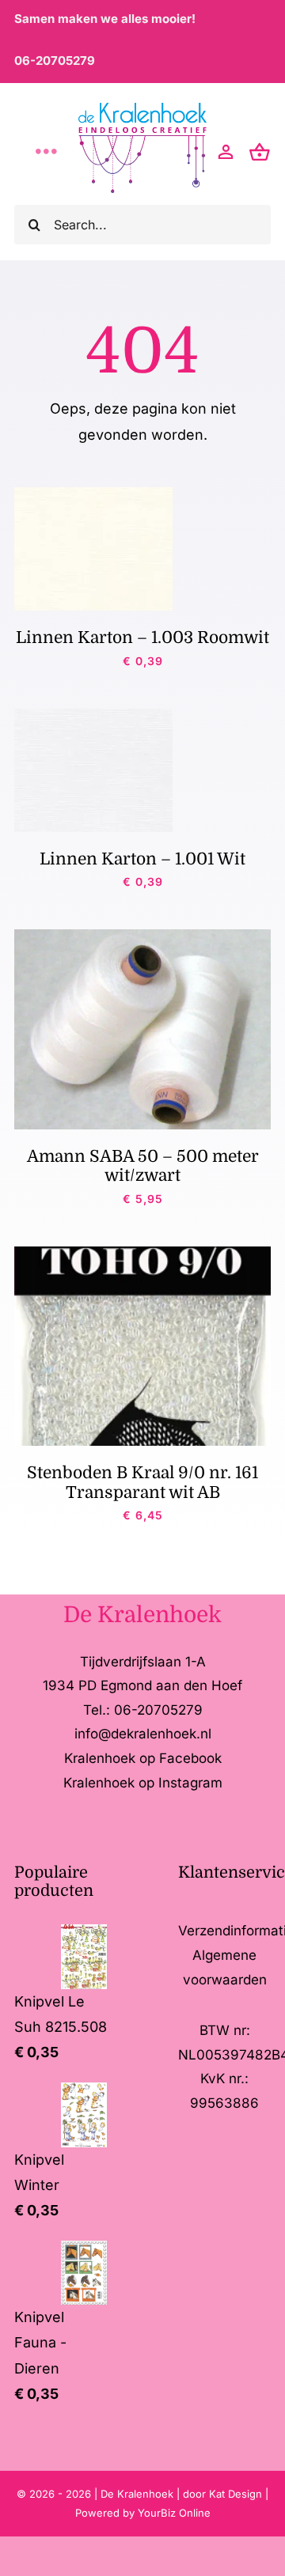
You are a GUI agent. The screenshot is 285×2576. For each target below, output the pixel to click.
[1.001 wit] (93, 715)
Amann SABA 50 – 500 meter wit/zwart (143, 1166)
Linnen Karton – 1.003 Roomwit (142, 637)
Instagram (190, 1783)
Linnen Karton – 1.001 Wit (142, 859)
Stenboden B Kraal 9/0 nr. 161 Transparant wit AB (142, 1482)
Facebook (190, 1758)
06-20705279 (55, 61)
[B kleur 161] (142, 1253)
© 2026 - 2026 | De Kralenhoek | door (113, 2494)
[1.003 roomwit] (93, 494)
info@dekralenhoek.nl (143, 1734)
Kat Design (237, 2494)
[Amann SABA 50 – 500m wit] (142, 936)
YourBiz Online (174, 2513)
